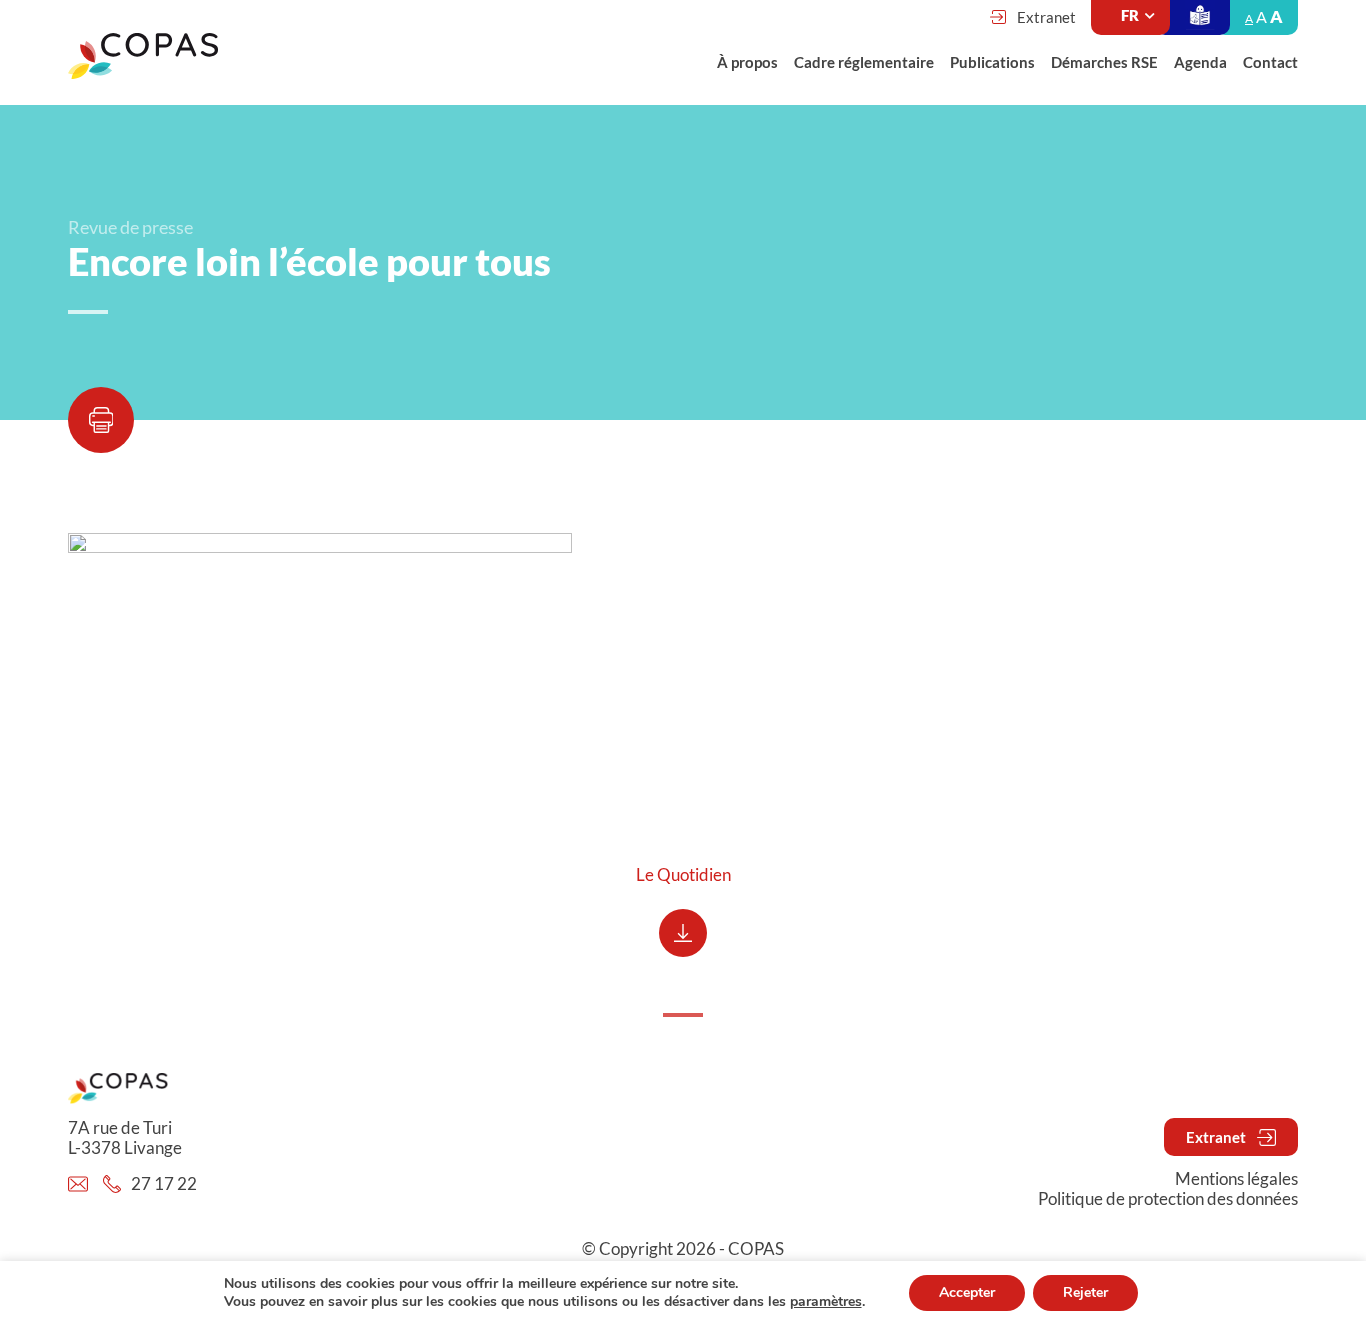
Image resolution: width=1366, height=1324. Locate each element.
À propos (747, 62)
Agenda (1200, 62)
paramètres (826, 1302)
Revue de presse (130, 227)
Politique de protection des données (1168, 1199)
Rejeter (1085, 1292)
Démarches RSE (1104, 62)
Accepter (967, 1292)
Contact (1270, 62)
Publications (992, 62)
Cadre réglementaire (864, 62)
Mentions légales (1236, 1179)
